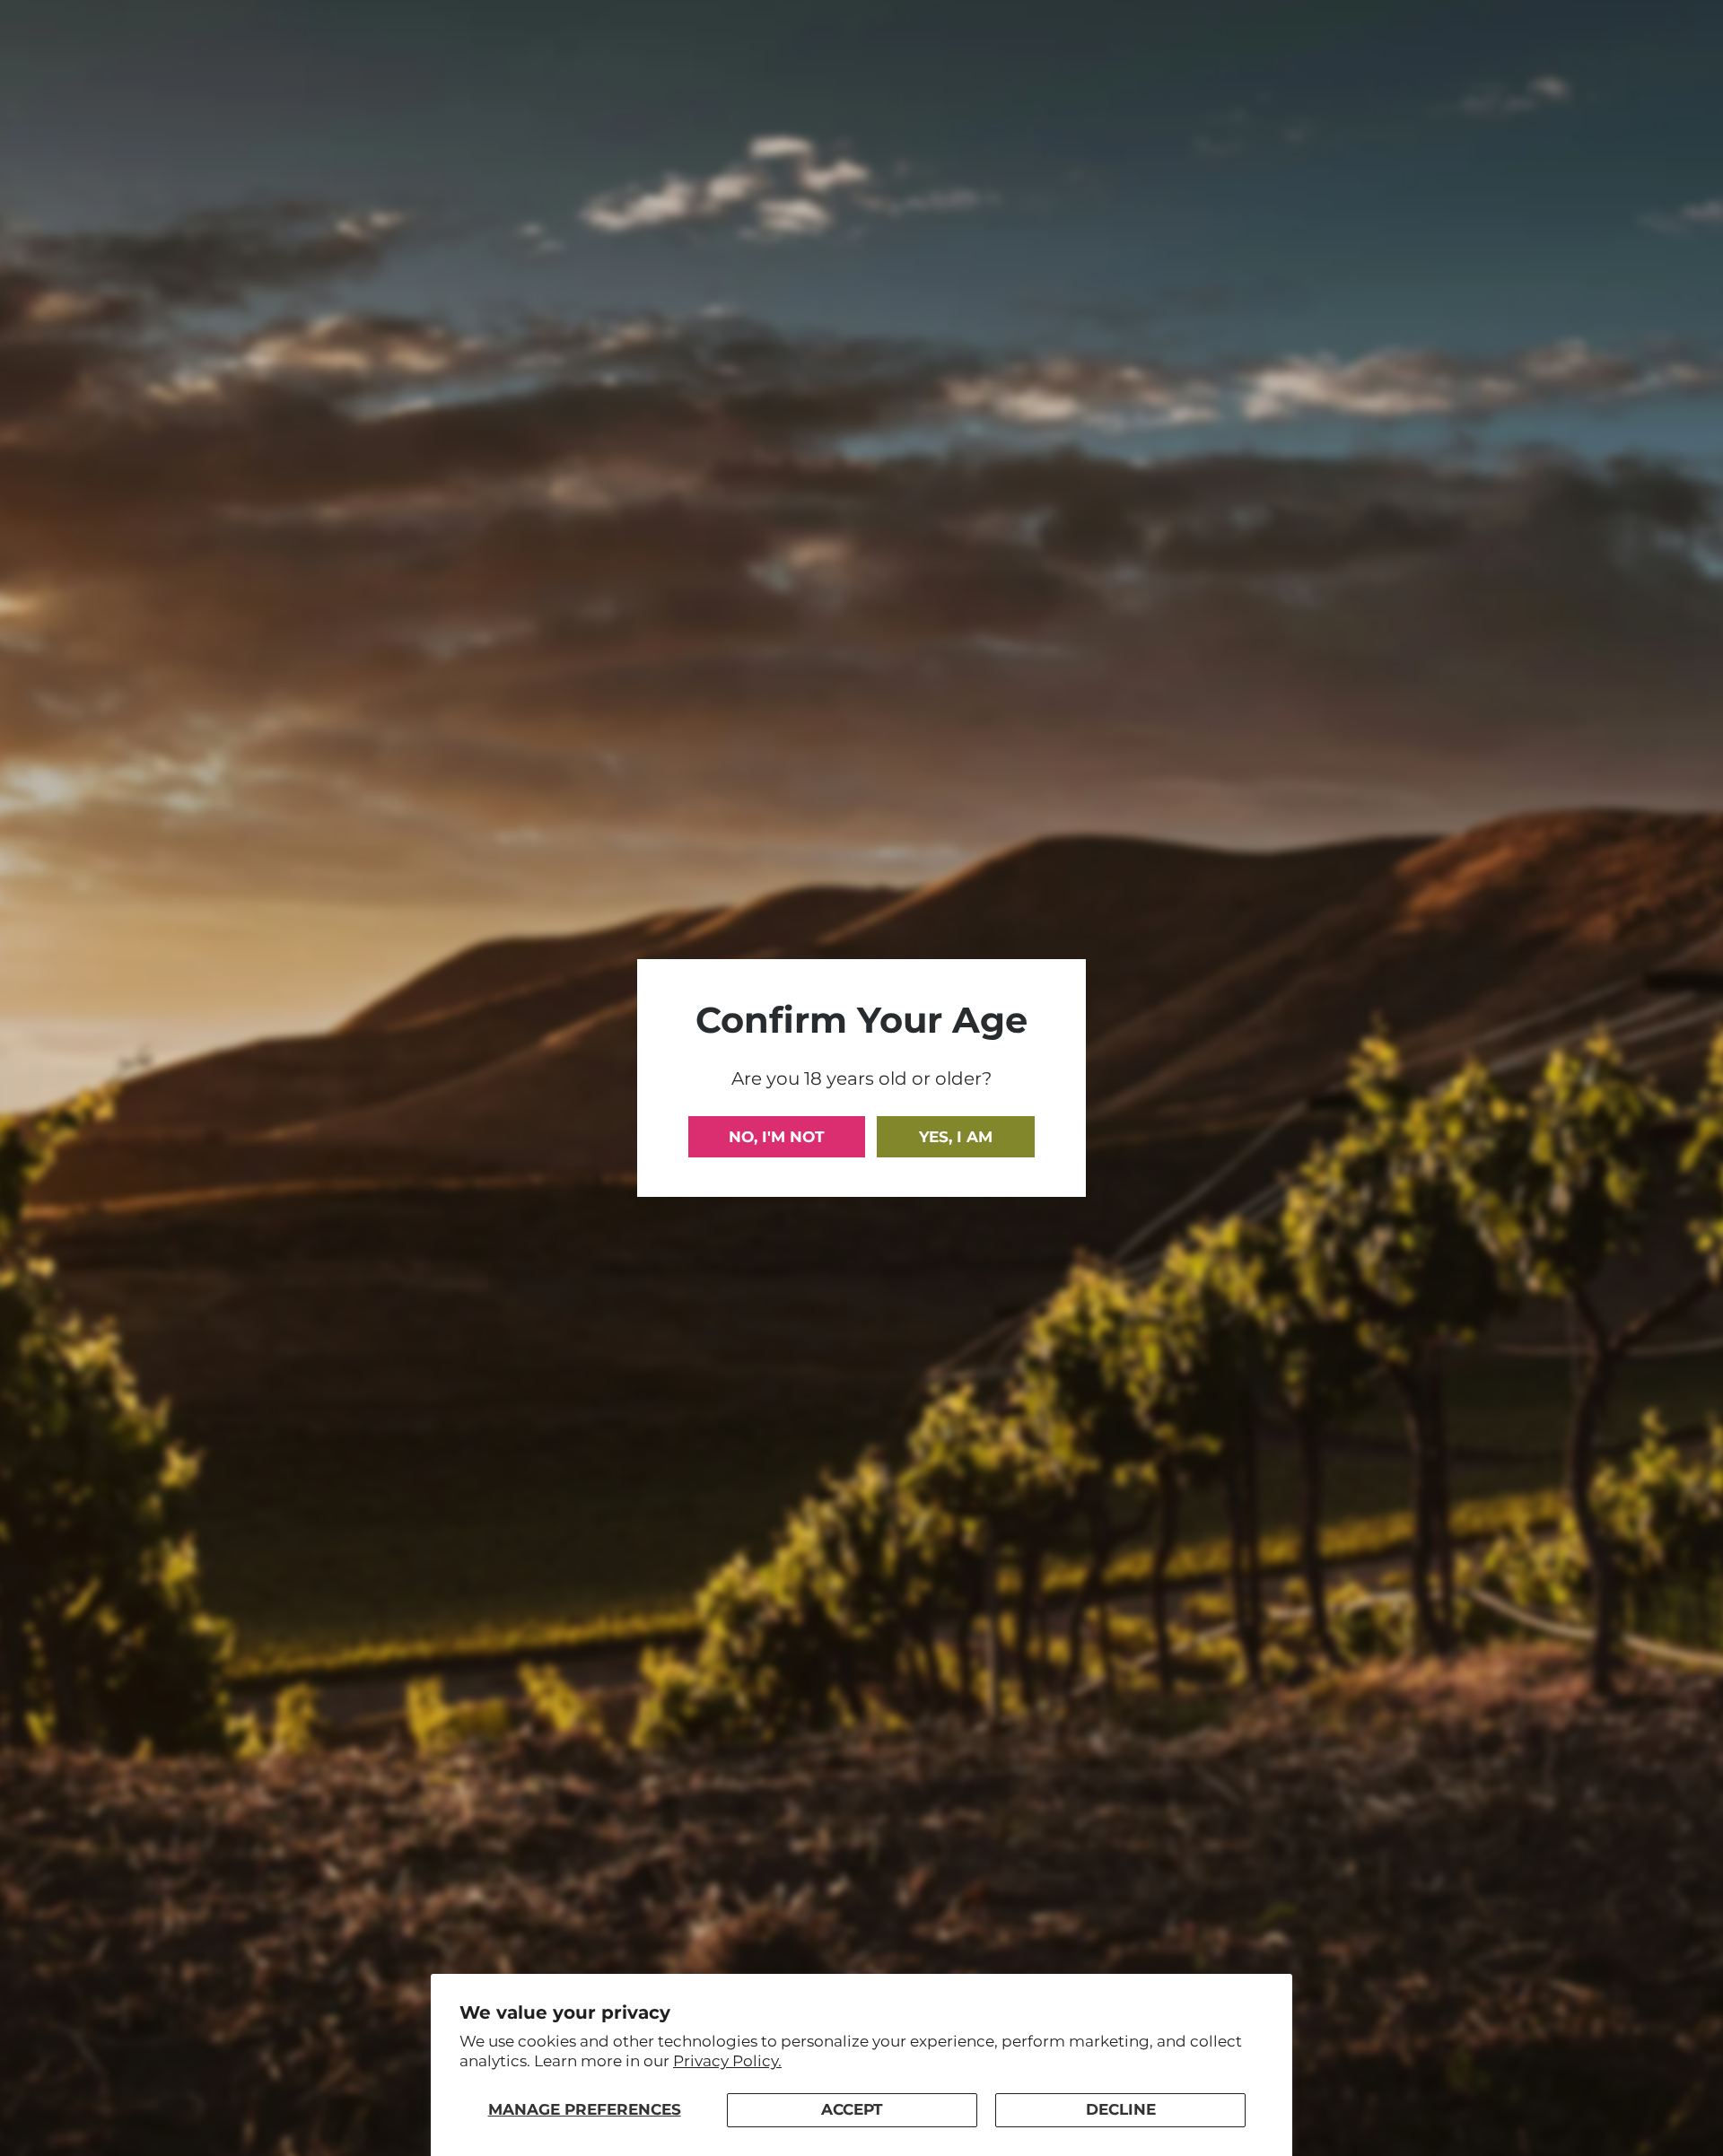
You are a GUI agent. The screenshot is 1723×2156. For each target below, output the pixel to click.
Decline (1121, 2109)
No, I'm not (777, 1137)
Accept (852, 2109)
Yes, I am (956, 1137)
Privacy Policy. (727, 2061)
